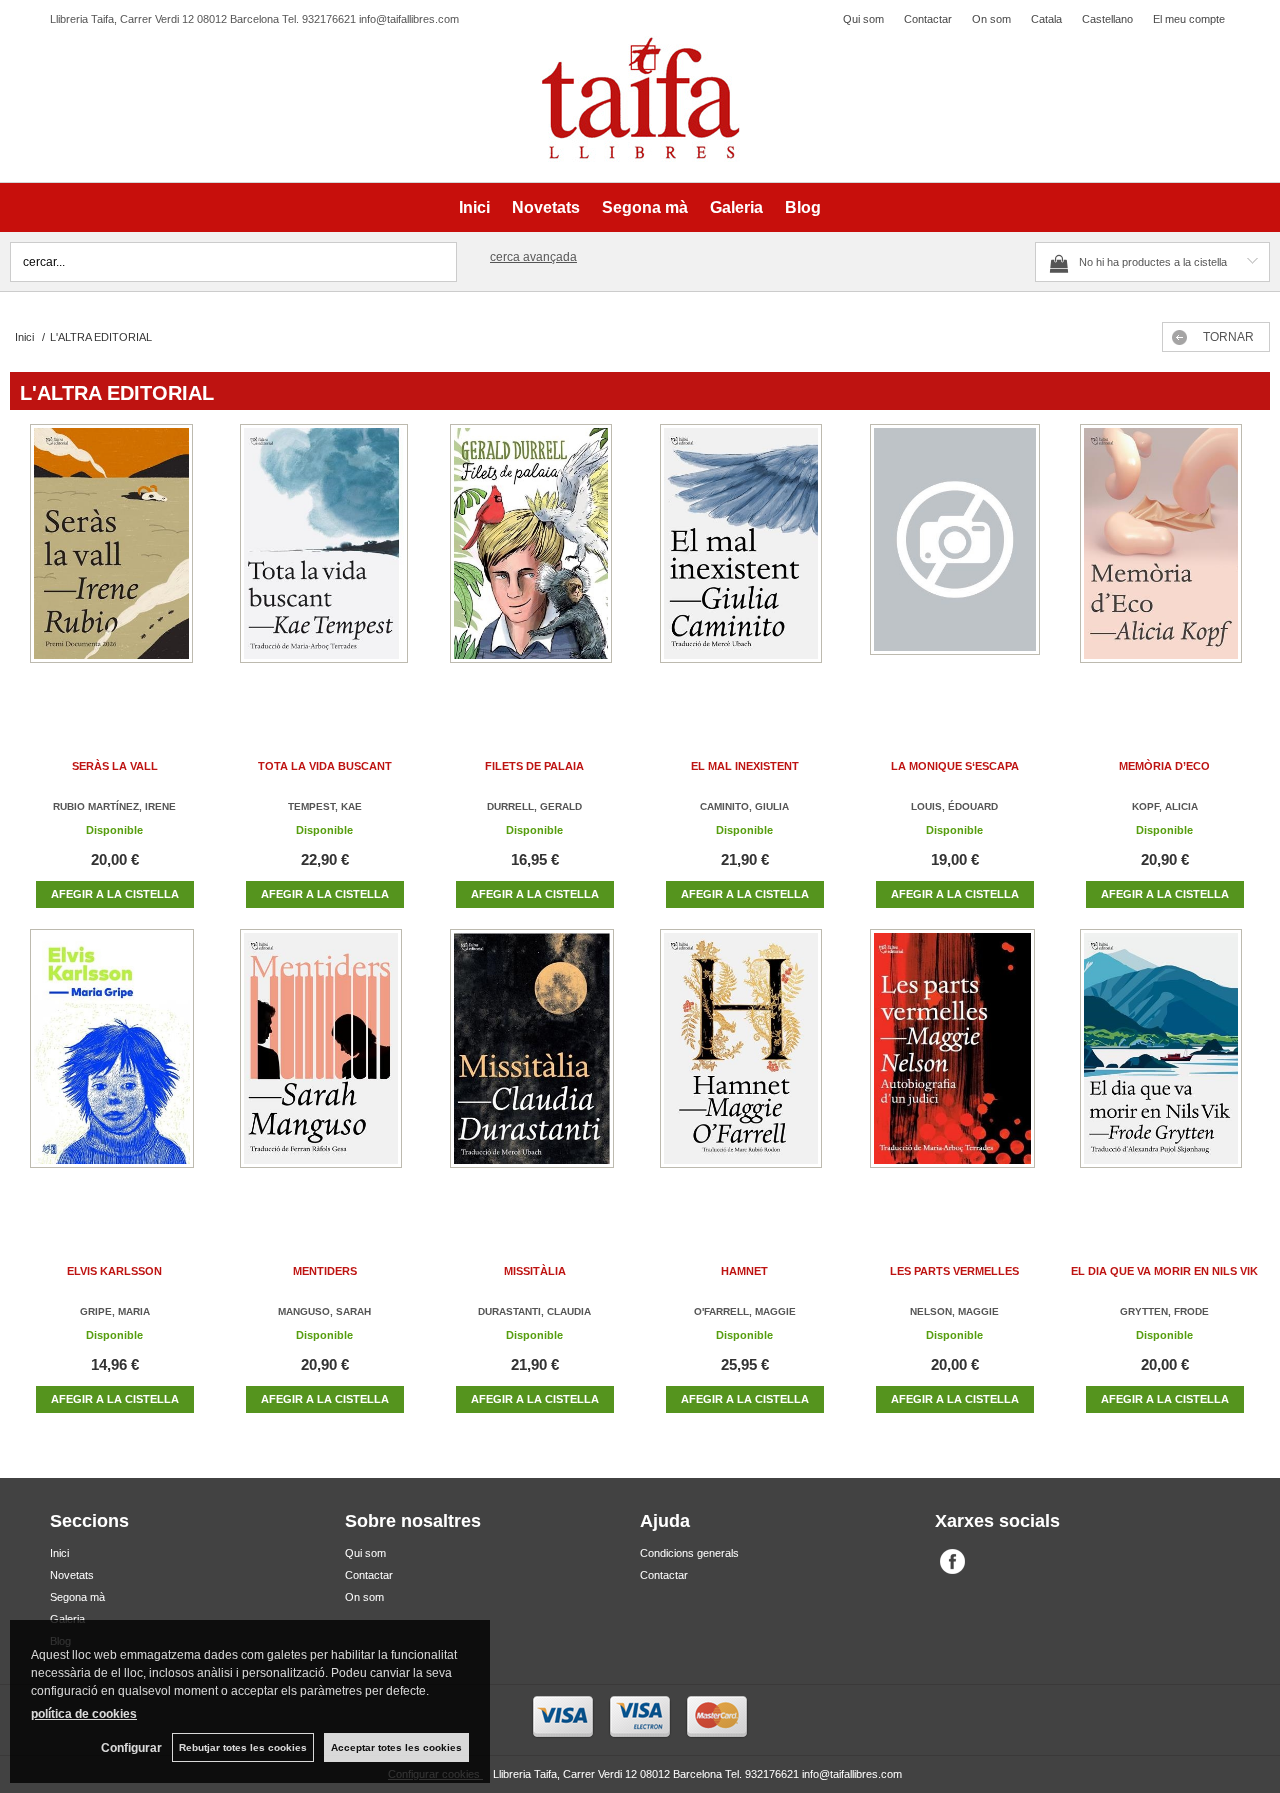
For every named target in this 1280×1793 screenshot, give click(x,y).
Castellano (1107, 19)
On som (991, 19)
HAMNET (744, 1271)
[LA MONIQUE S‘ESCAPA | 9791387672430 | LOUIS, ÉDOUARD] (955, 563)
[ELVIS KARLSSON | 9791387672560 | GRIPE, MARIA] (115, 1068)
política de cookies (84, 1714)
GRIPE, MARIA (115, 1311)
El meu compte (1189, 19)
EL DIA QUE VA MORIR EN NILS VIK (1164, 1271)
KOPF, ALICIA (1165, 806)
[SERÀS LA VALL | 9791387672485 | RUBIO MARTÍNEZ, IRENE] (115, 563)
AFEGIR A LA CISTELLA (115, 894)
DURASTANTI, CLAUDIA (534, 1311)
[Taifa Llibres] (640, 99)
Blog (803, 207)
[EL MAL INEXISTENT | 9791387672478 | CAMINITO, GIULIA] (745, 563)
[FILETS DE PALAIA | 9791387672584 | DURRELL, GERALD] (535, 563)
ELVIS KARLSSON (114, 1271)
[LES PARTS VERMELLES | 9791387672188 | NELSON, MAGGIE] (955, 1068)
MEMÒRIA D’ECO (1164, 766)
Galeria (736, 207)
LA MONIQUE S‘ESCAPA (955, 766)
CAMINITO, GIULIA (744, 806)
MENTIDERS (325, 1271)
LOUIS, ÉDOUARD (954, 806)
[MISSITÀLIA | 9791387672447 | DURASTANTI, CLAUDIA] (535, 1068)
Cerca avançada (533, 257)
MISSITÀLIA (535, 1271)
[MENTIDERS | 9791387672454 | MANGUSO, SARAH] (325, 1068)
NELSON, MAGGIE (954, 1311)
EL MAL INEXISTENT (745, 766)
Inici (474, 207)
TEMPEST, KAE (325, 806)
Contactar (928, 19)
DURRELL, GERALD (534, 806)
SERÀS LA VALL (115, 766)
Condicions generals (689, 1553)
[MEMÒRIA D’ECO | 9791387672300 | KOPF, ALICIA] (1165, 563)
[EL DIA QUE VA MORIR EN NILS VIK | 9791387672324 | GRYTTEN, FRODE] (1165, 1068)
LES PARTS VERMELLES (954, 1271)
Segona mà (645, 207)
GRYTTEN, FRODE (1164, 1311)
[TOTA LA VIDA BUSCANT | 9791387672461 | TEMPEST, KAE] (325, 563)
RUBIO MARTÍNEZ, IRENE (114, 806)
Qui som (863, 19)
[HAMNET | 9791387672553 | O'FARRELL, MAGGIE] (745, 1068)
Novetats (546, 207)
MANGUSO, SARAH (324, 1311)
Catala (1046, 19)
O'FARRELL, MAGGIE (745, 1311)
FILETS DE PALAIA (534, 766)
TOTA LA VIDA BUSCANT (325, 766)
